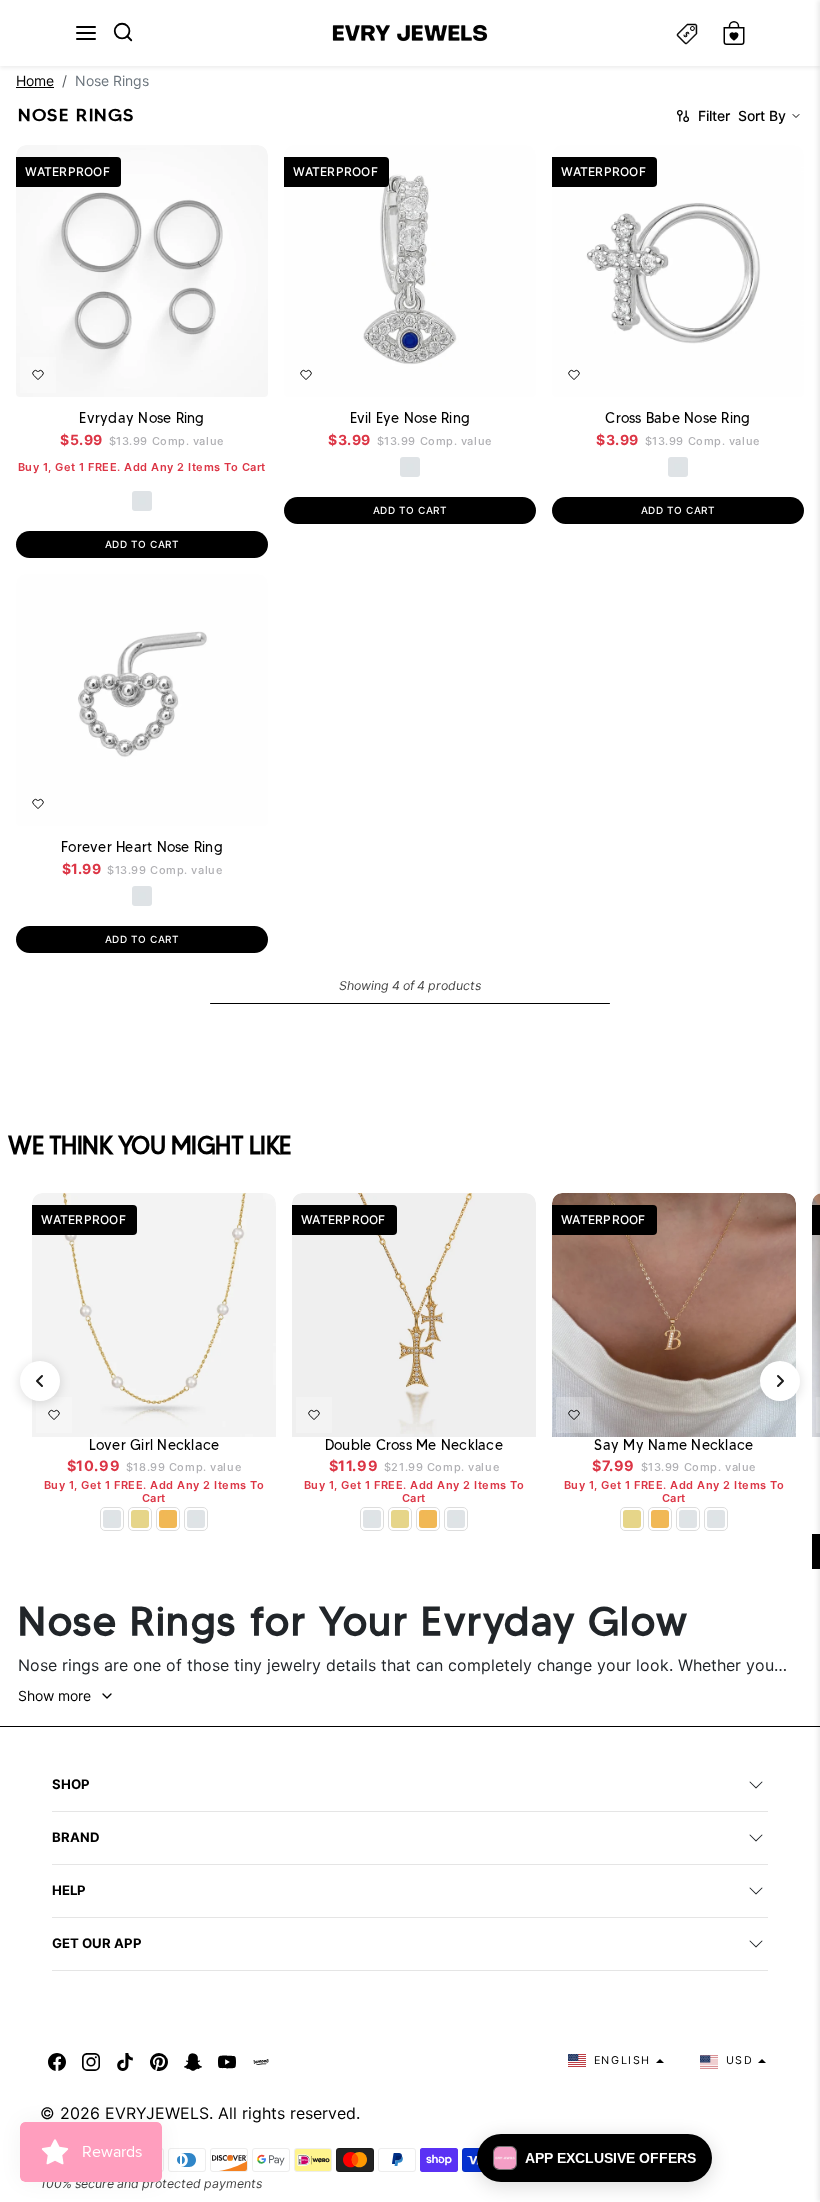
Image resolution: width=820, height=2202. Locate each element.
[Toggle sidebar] (687, 33)
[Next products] (780, 1381)
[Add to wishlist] (38, 375)
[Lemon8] (261, 2061)
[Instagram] (91, 2061)
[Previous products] (40, 1381)
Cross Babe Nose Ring (677, 418)
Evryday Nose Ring (141, 418)
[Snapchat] (193, 2061)
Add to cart (142, 544)
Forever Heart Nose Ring (142, 847)
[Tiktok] (125, 2061)
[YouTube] (227, 2061)
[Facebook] (57, 2061)
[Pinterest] (159, 2061)
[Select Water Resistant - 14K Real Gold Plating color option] (140, 1519)
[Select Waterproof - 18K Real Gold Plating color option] (168, 1519)
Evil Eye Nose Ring (410, 418)
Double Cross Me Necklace (414, 1445)
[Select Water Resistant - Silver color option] (142, 896)
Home (35, 80)
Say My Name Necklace (673, 1445)
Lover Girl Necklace (154, 1445)
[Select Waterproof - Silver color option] (142, 501)
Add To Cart (199, 369)
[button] (86, 33)
